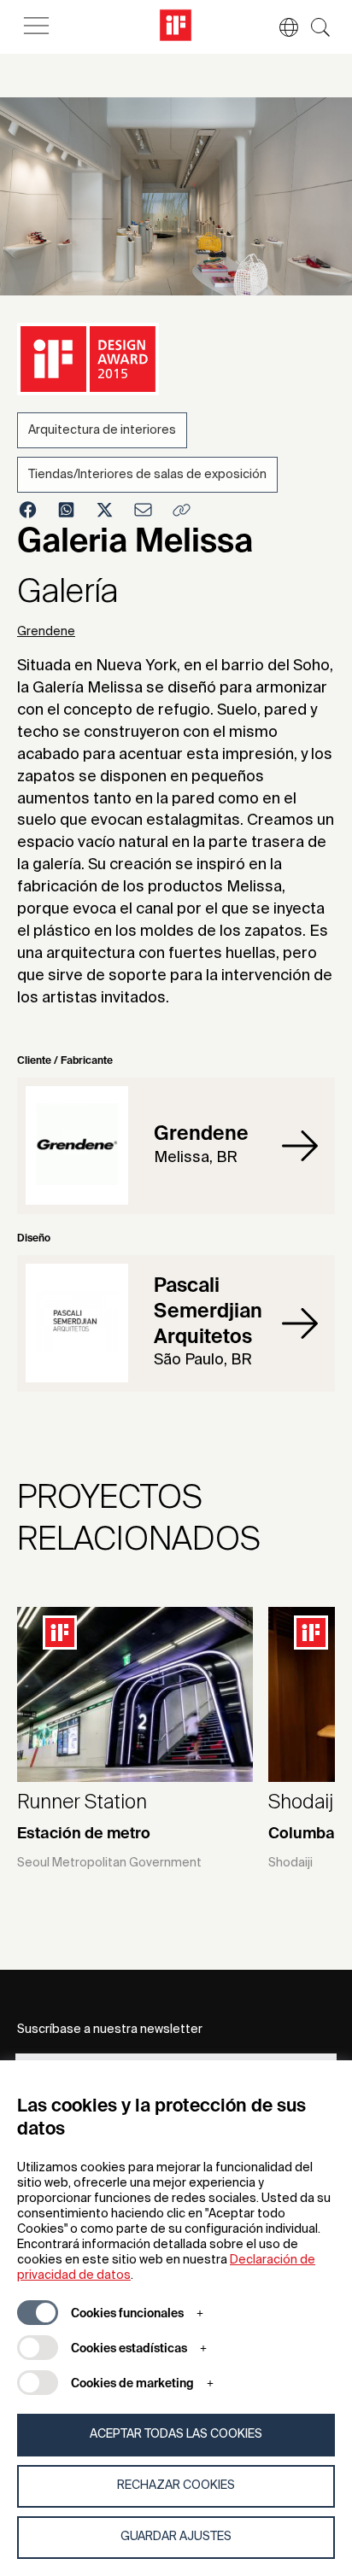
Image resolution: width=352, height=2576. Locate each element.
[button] (280, 27)
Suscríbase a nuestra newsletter (110, 2030)
